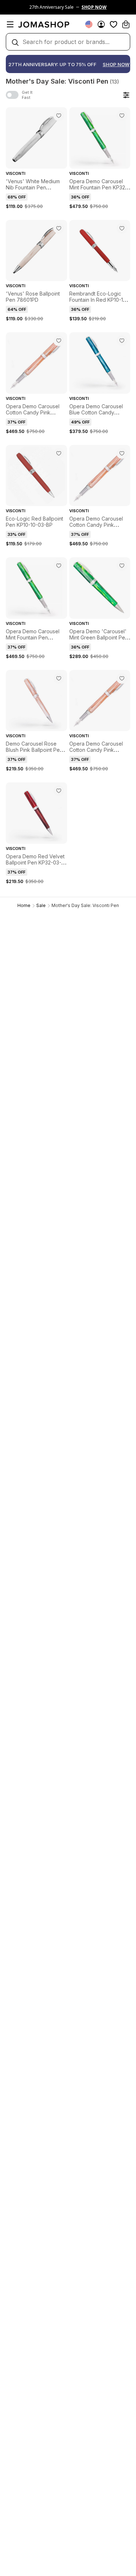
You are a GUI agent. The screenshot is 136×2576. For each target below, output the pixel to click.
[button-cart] (126, 24)
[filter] (126, 95)
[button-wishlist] (114, 24)
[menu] (10, 24)
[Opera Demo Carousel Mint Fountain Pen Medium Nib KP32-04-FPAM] (59, 566)
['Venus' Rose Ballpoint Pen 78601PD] (59, 228)
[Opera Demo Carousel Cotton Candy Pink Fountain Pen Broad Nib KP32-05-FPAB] (59, 341)
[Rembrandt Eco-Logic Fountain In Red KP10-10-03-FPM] (122, 228)
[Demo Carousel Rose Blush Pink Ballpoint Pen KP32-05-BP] (59, 678)
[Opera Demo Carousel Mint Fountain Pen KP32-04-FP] (122, 116)
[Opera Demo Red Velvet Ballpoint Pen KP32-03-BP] (59, 791)
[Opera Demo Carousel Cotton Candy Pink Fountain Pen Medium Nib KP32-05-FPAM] (122, 678)
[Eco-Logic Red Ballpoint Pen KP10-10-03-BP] (59, 453)
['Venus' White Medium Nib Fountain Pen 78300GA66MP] (59, 116)
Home (24, 905)
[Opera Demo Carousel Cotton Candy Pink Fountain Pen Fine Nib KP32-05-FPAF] (122, 453)
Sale (41, 905)
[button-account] (101, 24)
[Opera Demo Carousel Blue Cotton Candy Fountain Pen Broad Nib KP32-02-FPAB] (122, 341)
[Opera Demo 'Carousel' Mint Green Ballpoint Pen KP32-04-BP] (122, 566)
